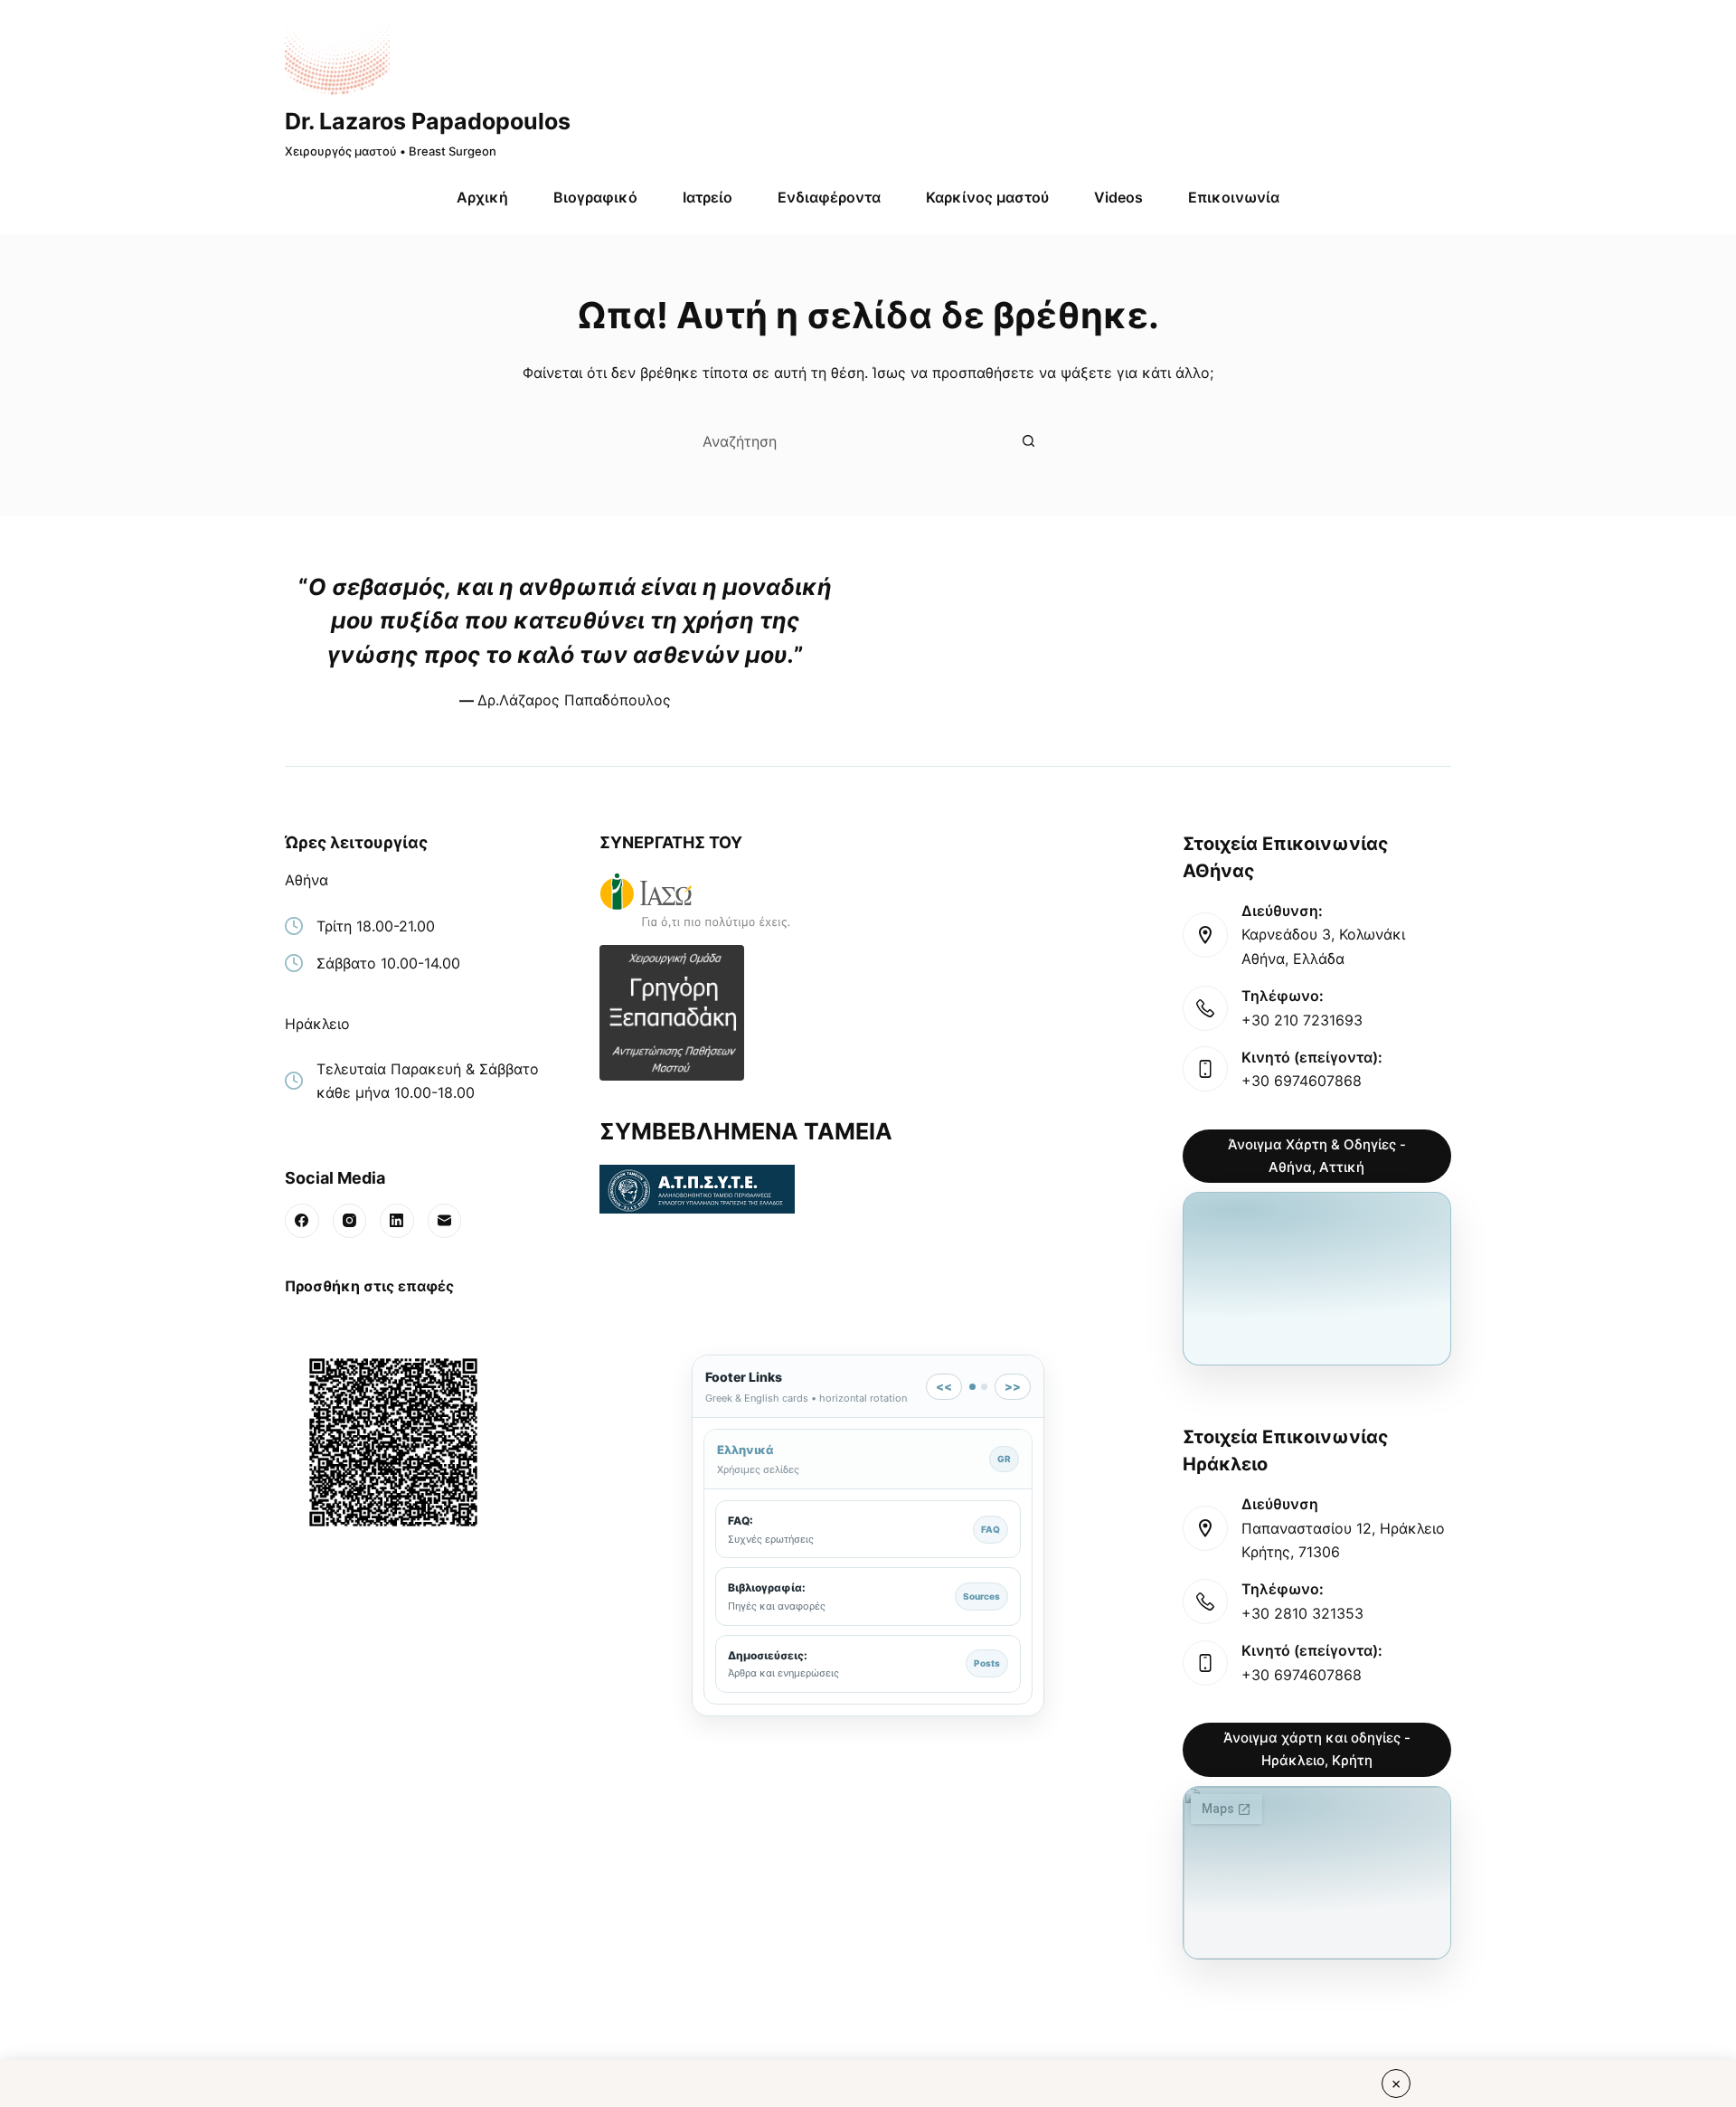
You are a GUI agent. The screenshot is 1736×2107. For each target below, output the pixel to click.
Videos (1118, 197)
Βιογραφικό (595, 197)
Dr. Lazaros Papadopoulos (428, 121)
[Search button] (1028, 441)
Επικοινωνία (1234, 197)
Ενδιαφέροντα (829, 197)
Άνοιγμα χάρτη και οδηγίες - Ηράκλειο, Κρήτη (1317, 1749)
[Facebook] (302, 1221)
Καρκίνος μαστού (987, 197)
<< (944, 1386)
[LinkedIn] (397, 1221)
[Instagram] (350, 1221)
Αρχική (482, 197)
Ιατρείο (708, 197)
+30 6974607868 (1302, 1081)
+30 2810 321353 (1302, 1613)
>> (1013, 1386)
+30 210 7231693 (1302, 1020)
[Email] (445, 1221)
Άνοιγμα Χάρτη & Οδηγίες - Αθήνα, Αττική (1317, 1156)
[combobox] (849, 441)
